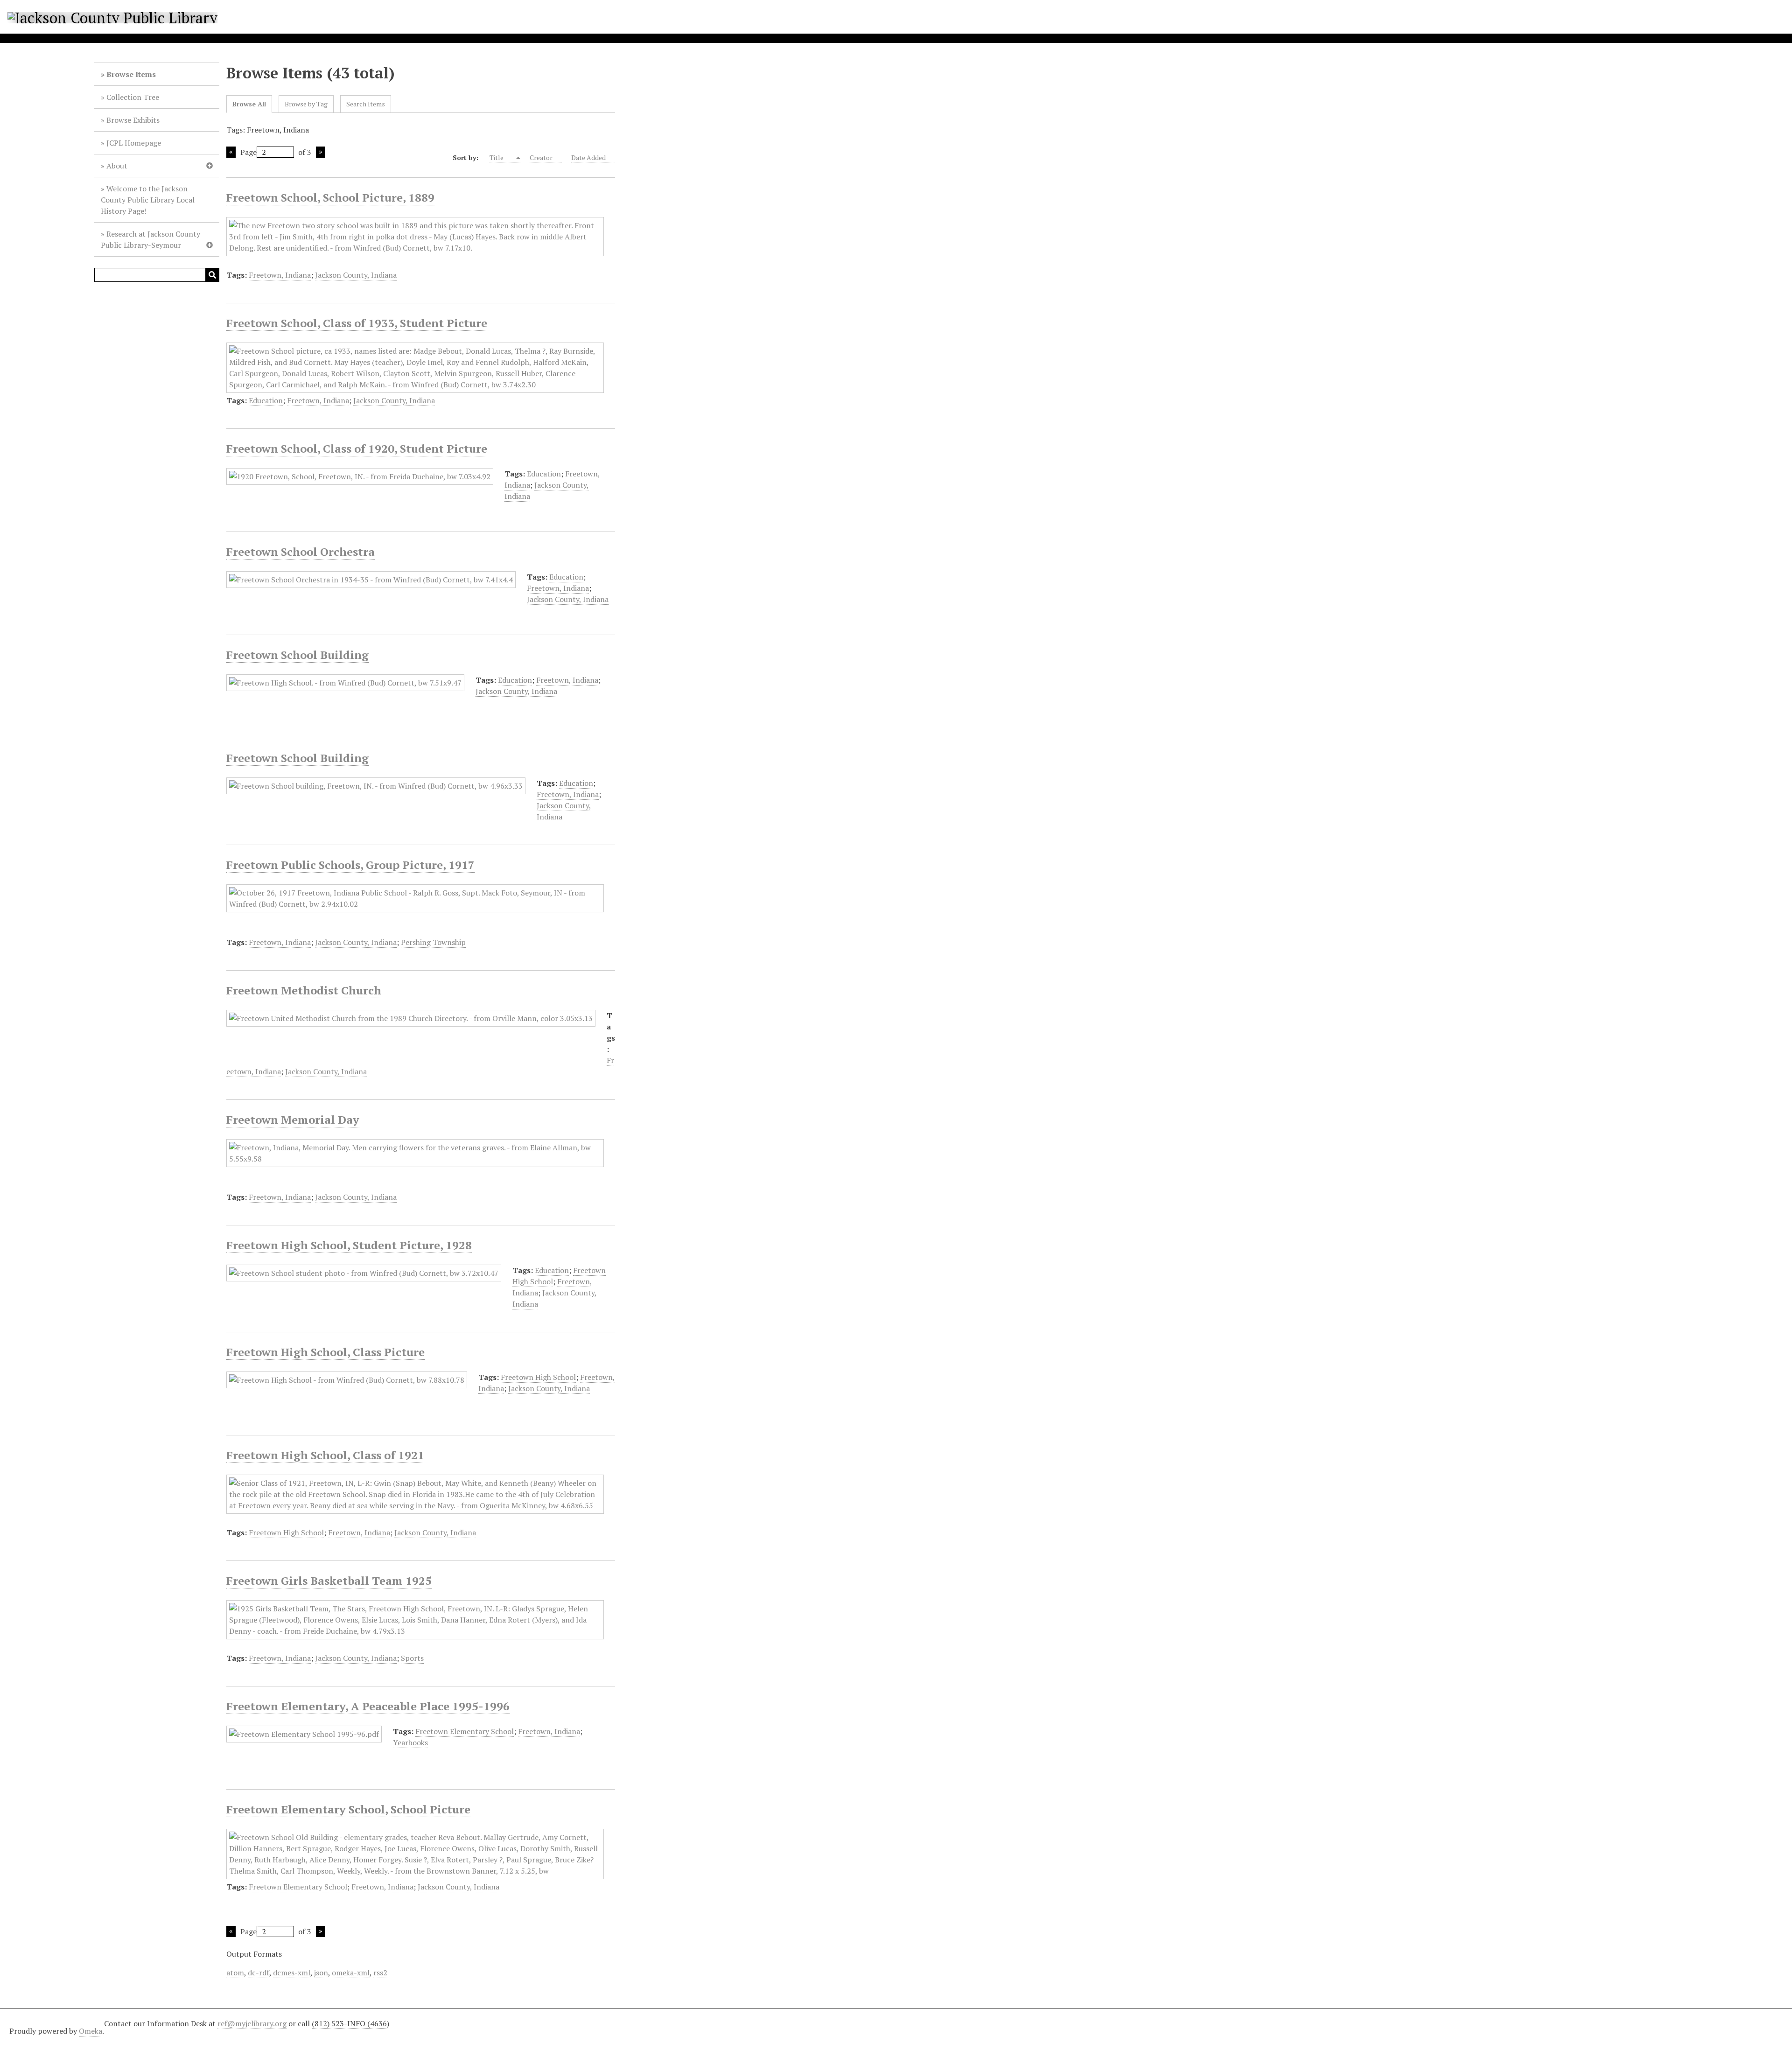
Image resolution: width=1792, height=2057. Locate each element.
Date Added (588, 157)
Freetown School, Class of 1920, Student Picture (357, 448)
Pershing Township (433, 942)
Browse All (249, 104)
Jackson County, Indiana (356, 275)
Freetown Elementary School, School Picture (348, 1809)
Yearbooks (410, 1742)
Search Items (366, 104)
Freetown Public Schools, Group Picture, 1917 (350, 865)
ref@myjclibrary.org (252, 2023)
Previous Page (231, 152)
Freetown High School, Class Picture (325, 1352)
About (117, 166)
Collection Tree (133, 97)
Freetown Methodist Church (304, 990)
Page (248, 152)
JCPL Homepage (134, 143)
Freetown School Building (297, 655)
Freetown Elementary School (465, 1731)
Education (266, 400)
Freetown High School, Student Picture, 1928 (349, 1245)
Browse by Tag (306, 104)
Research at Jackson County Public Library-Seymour (150, 239)
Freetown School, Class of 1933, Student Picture (357, 323)
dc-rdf (259, 1973)
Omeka (91, 2031)
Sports (412, 1658)
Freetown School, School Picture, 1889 (330, 197)
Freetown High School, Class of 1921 (325, 1455)
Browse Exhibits (133, 120)
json (321, 1973)
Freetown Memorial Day (293, 1119)
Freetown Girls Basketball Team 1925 (329, 1581)
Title (497, 157)
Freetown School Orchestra (301, 552)
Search (212, 275)
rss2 (380, 1973)
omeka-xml (351, 1973)
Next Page (321, 152)
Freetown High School (538, 1377)
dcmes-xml (292, 1973)
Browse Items (131, 74)
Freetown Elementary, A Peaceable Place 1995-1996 (368, 1706)
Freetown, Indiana (280, 275)
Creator (541, 157)
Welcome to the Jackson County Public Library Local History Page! (148, 200)
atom (235, 1973)
